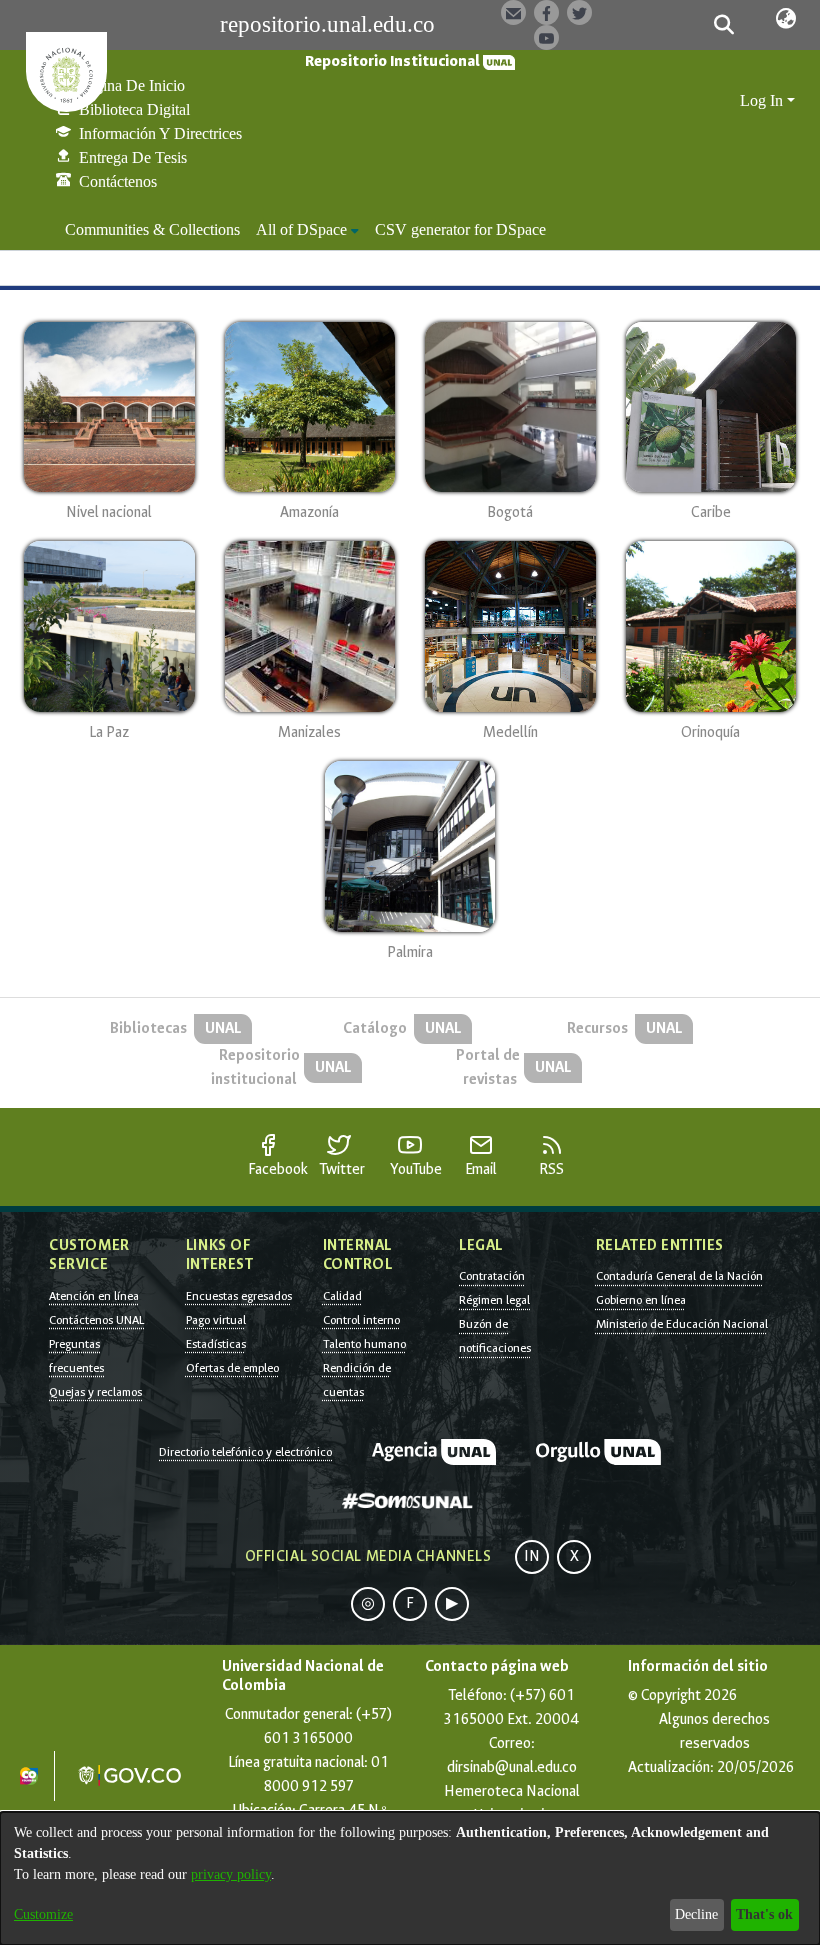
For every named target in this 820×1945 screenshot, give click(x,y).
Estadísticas (216, 1344)
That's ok (764, 1914)
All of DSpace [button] (301, 229)
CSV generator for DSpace (460, 229)
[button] (724, 25)
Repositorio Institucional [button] (394, 61)
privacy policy (231, 1874)
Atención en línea (94, 1296)
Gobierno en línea (641, 1300)
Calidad (342, 1296)
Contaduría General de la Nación (679, 1276)
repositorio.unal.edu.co (327, 24)
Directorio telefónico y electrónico (245, 1452)
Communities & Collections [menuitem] (152, 229)
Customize (43, 1914)
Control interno (361, 1320)
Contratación (492, 1276)
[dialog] (410, 1878)
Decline (696, 1914)
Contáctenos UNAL (96, 1320)
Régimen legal (494, 1300)
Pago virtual (216, 1320)
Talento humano (364, 1344)
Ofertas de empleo (232, 1368)
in (532, 1556)
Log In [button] (763, 100)
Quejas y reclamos (95, 1392)
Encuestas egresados (239, 1296)
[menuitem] (307, 230)
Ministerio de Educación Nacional (682, 1324)
